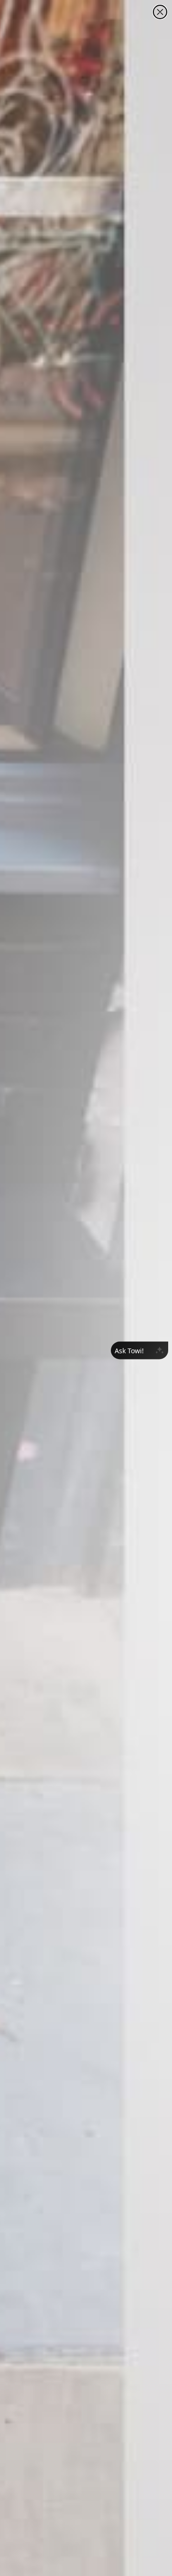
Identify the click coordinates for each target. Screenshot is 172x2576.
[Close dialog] (160, 12)
